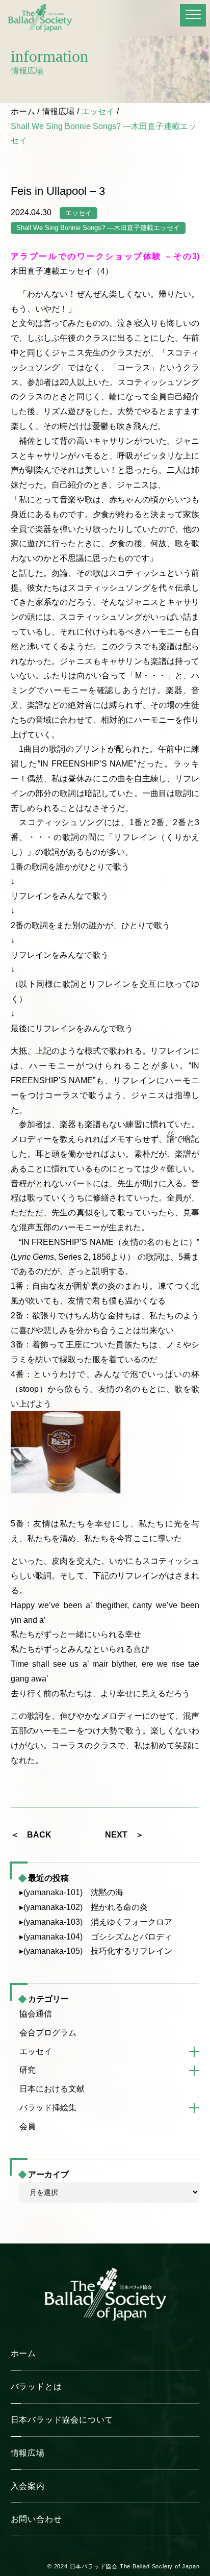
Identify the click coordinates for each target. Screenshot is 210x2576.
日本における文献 (52, 2089)
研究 (28, 2070)
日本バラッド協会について (62, 2420)
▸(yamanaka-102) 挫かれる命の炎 (84, 1907)
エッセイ (98, 111)
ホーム (23, 111)
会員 (28, 2126)
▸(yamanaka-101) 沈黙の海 (71, 1892)
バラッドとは (36, 2387)
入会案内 (28, 2486)
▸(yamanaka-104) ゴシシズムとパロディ (96, 1937)
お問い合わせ (36, 2519)
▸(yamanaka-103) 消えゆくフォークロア (96, 1922)
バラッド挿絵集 (48, 2108)
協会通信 (36, 2014)
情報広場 (58, 111)
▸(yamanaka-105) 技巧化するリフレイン (96, 1951)
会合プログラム (48, 2033)
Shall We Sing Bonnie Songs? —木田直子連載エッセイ (98, 228)
